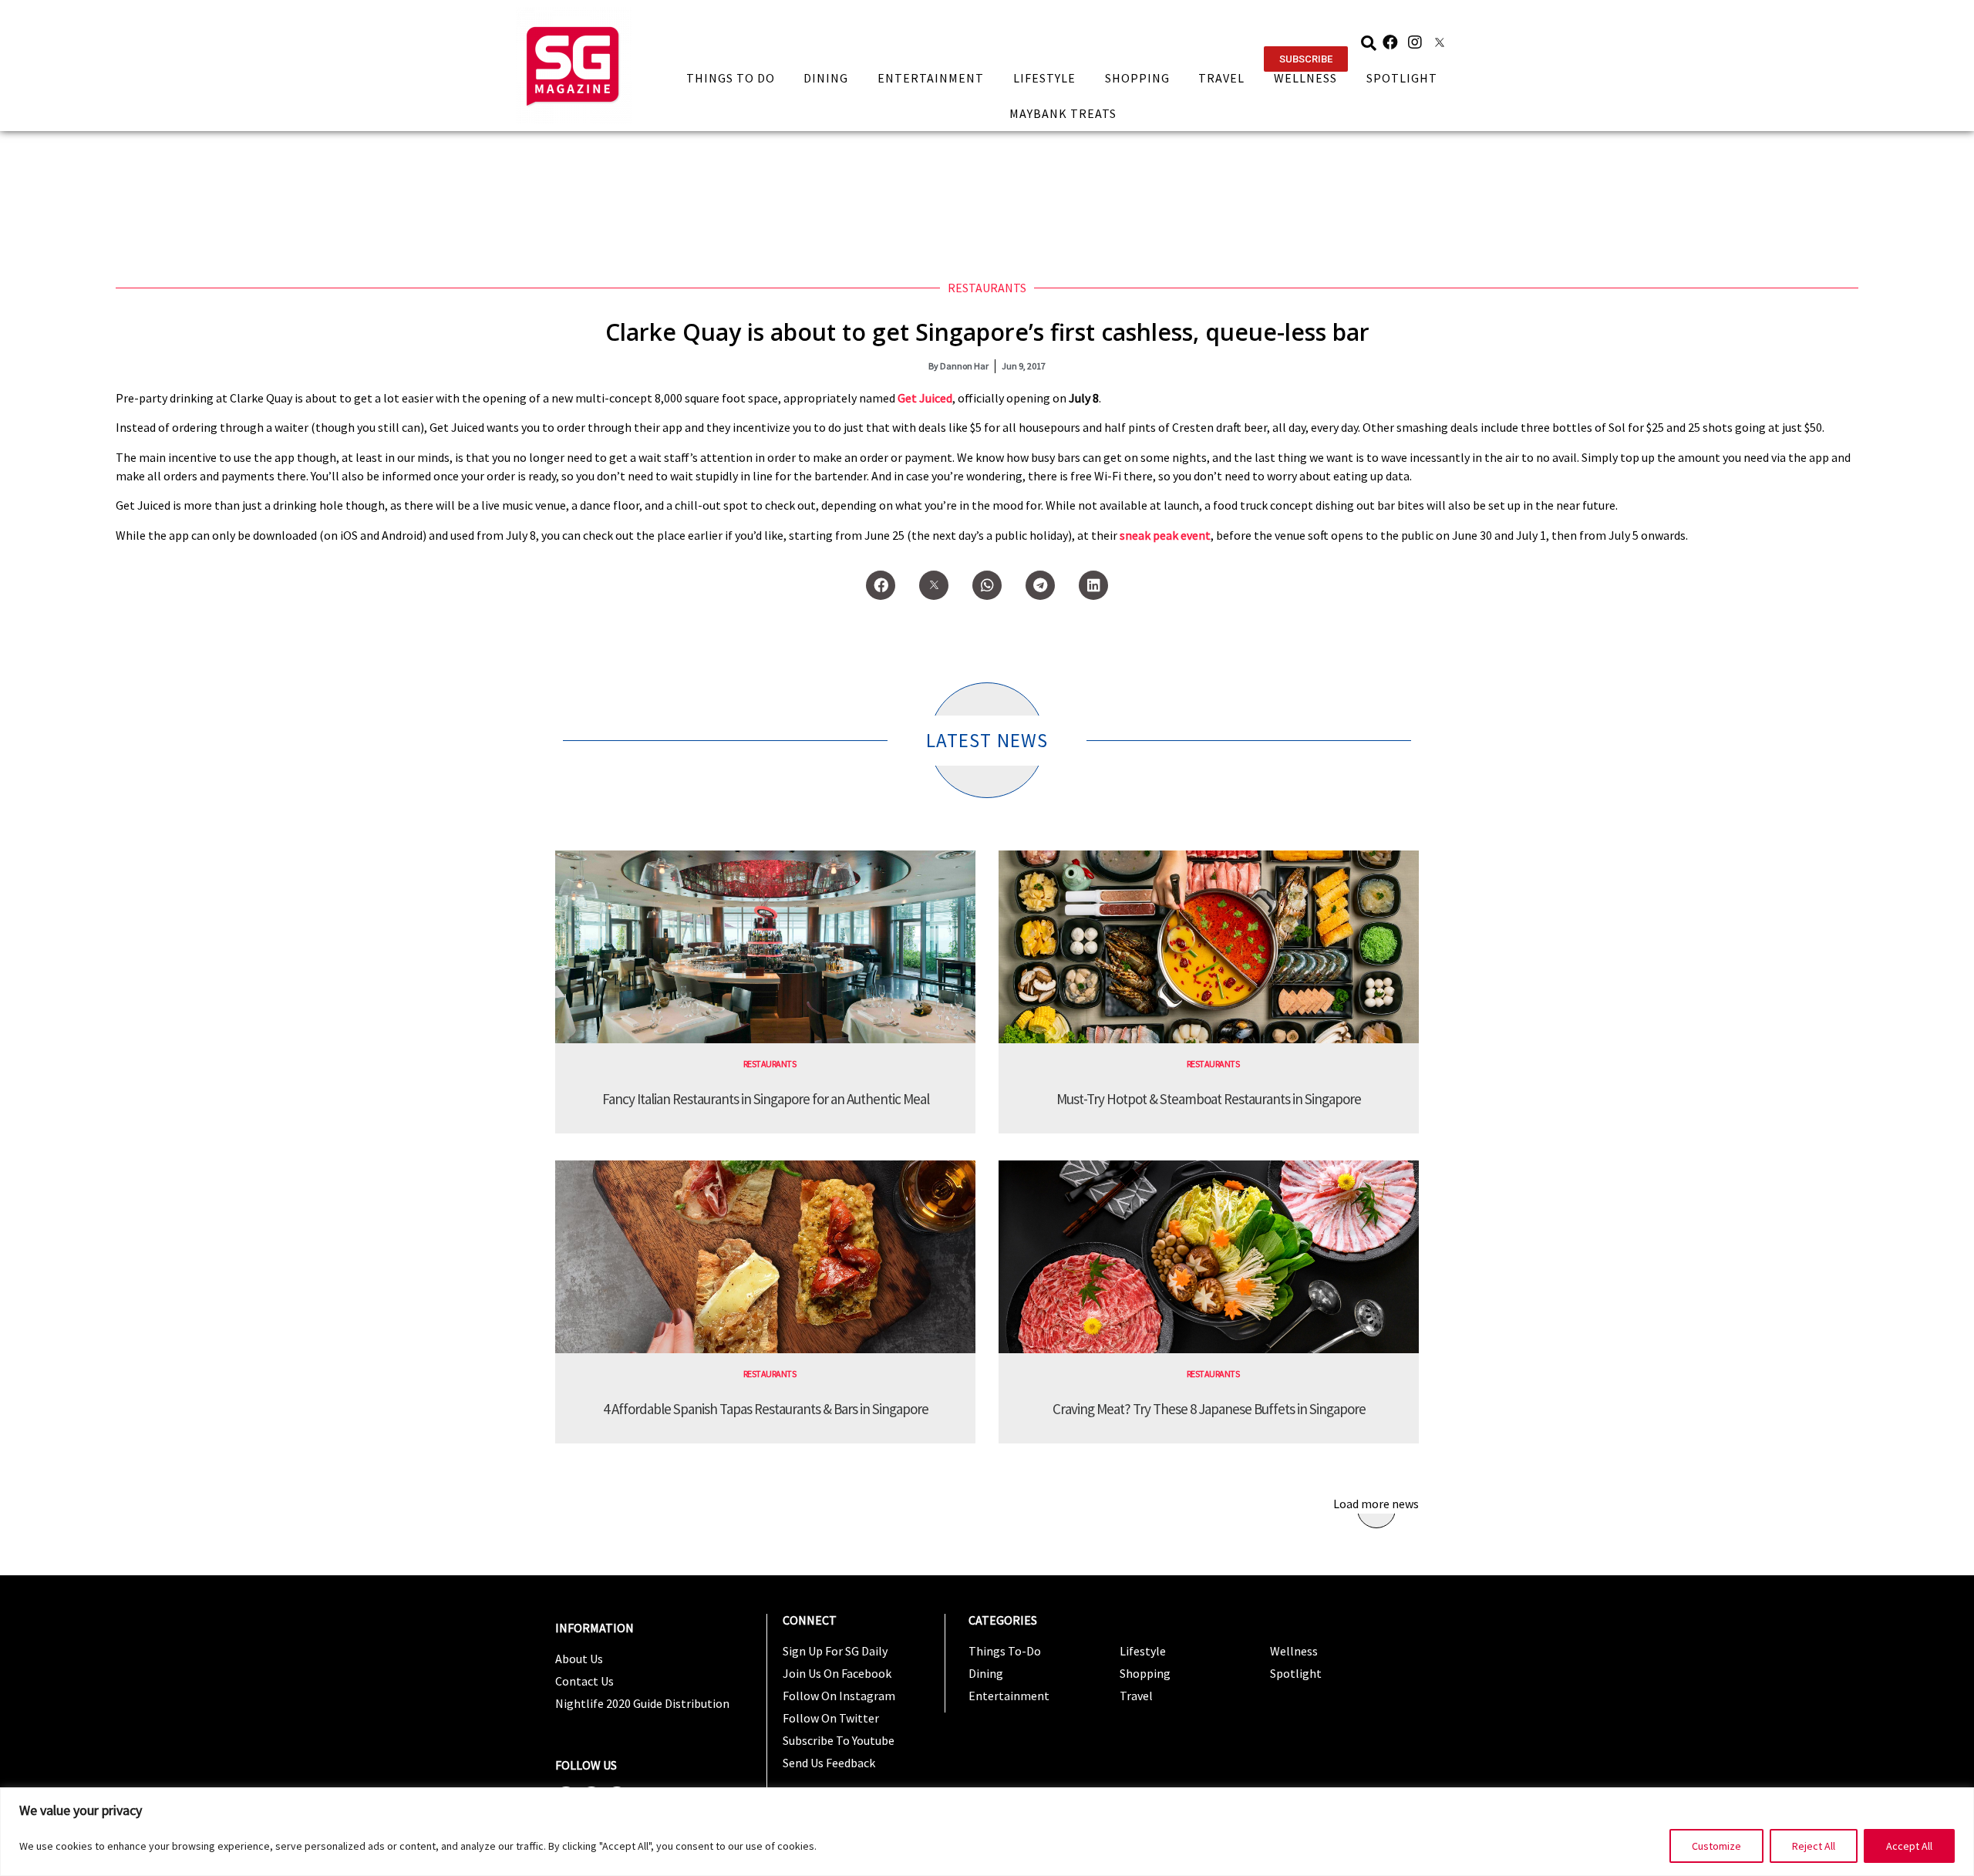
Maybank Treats (1063, 113)
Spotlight (1402, 78)
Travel (1221, 78)
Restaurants (987, 288)
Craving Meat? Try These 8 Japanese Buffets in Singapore (1209, 1409)
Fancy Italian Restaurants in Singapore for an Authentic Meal (766, 1099)
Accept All (1909, 1846)
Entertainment (931, 78)
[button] (1306, 59)
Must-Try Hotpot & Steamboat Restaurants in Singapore (1209, 1099)
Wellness (1305, 78)
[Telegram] (1040, 585)
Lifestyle (1044, 78)
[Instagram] (1415, 42)
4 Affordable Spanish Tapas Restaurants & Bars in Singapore (766, 1409)
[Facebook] (1390, 42)
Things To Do (731, 78)
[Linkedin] (1093, 585)
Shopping (1137, 78)
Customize (1716, 1846)
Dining (826, 78)
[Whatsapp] (987, 585)
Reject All (1814, 1846)
